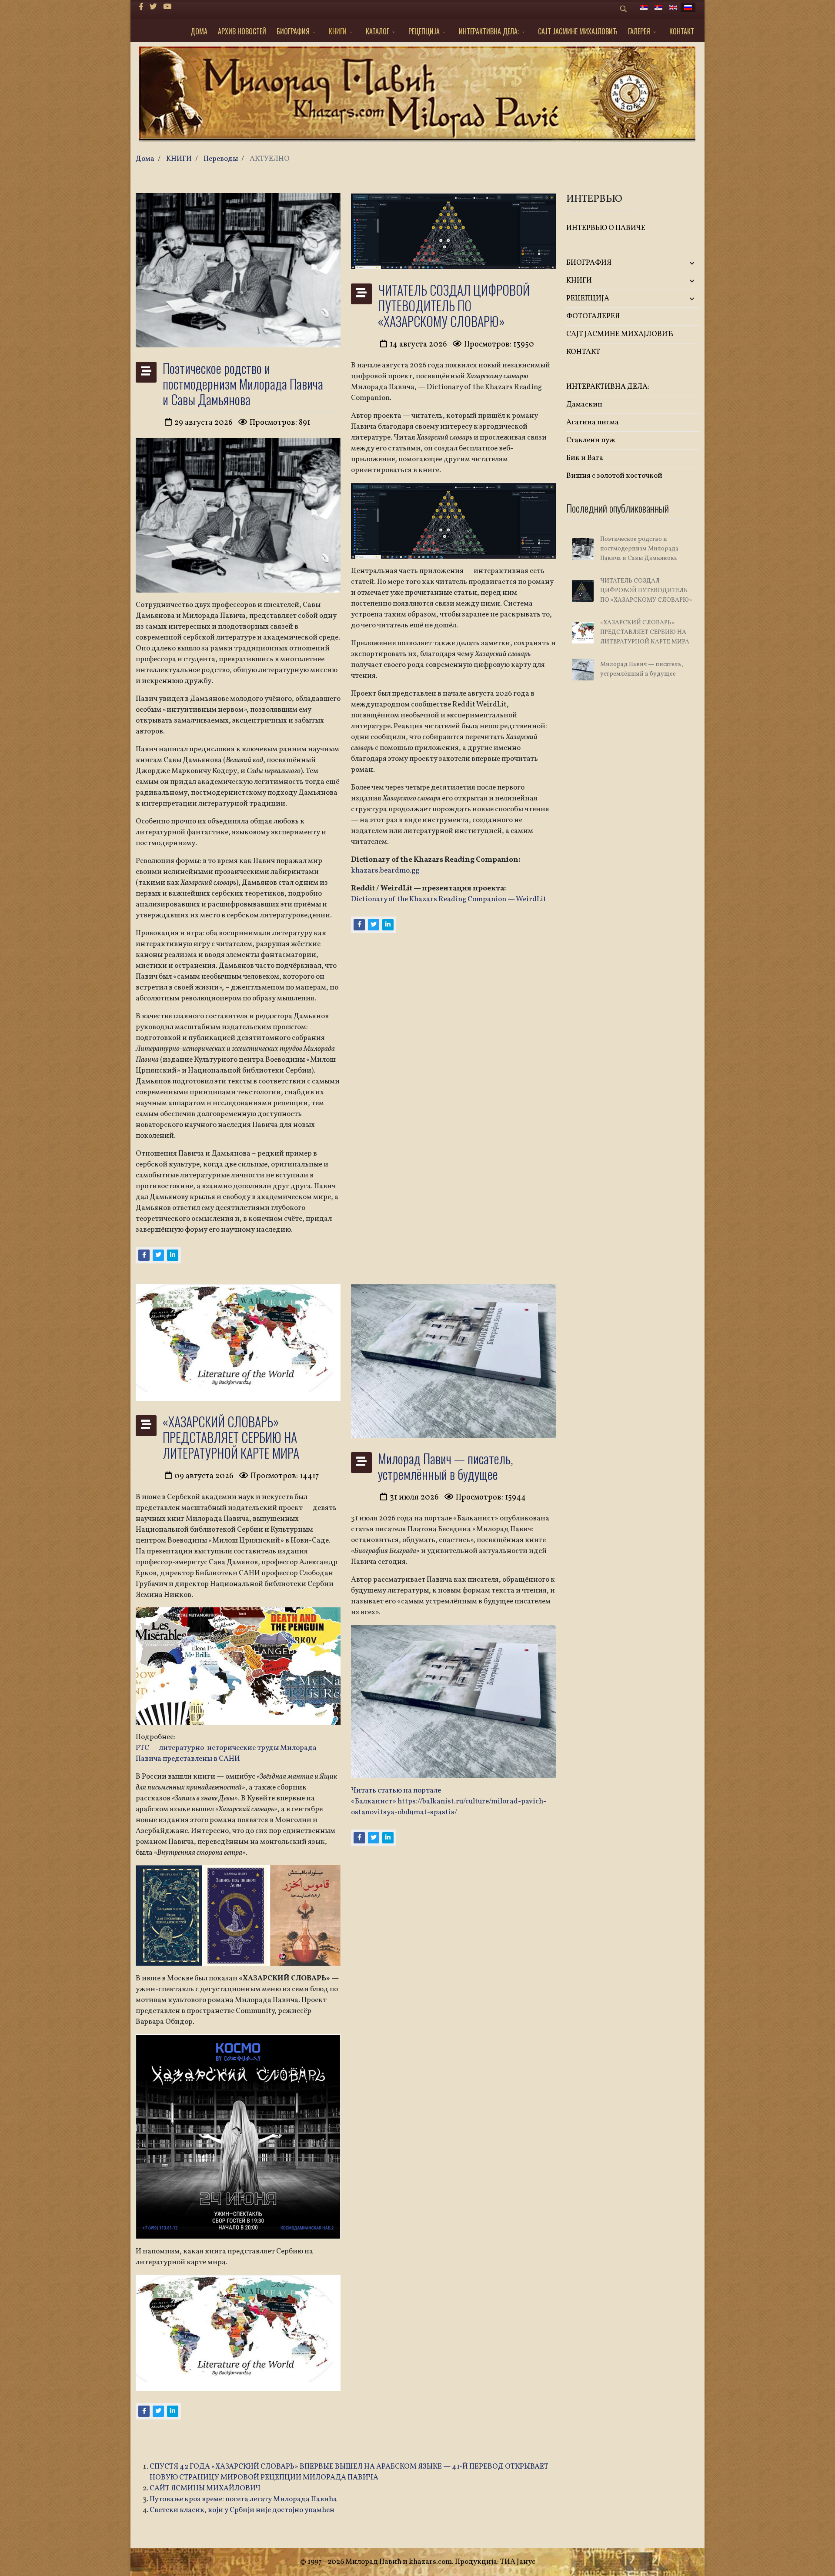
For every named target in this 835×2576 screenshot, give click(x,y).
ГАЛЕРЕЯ (639, 31)
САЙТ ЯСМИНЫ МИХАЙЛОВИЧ (205, 2488)
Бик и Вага (585, 458)
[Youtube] (167, 7)
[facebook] (141, 7)
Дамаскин (584, 405)
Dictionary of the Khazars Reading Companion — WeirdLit (449, 899)
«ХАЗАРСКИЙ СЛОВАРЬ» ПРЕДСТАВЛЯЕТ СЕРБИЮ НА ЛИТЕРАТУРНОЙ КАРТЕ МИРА (231, 1437)
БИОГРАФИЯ (293, 31)
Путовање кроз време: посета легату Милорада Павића (243, 2499)
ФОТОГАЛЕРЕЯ (593, 316)
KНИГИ (338, 31)
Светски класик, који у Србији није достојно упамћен (242, 2510)
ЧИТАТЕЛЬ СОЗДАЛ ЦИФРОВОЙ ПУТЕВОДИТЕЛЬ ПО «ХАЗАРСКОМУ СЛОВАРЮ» (454, 305)
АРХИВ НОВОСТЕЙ (242, 31)
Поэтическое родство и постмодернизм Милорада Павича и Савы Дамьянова (243, 384)
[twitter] (153, 7)
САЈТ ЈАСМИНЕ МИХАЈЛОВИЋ (578, 31)
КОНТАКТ (682, 31)
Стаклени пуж (591, 440)
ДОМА (199, 31)
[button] (677, 263)
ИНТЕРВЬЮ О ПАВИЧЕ (606, 228)
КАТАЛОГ (377, 31)
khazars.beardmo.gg (385, 871)
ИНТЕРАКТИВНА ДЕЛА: (489, 31)
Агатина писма (593, 422)
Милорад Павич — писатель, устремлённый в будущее (446, 1466)
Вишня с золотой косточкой (614, 476)
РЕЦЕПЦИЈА (424, 31)
